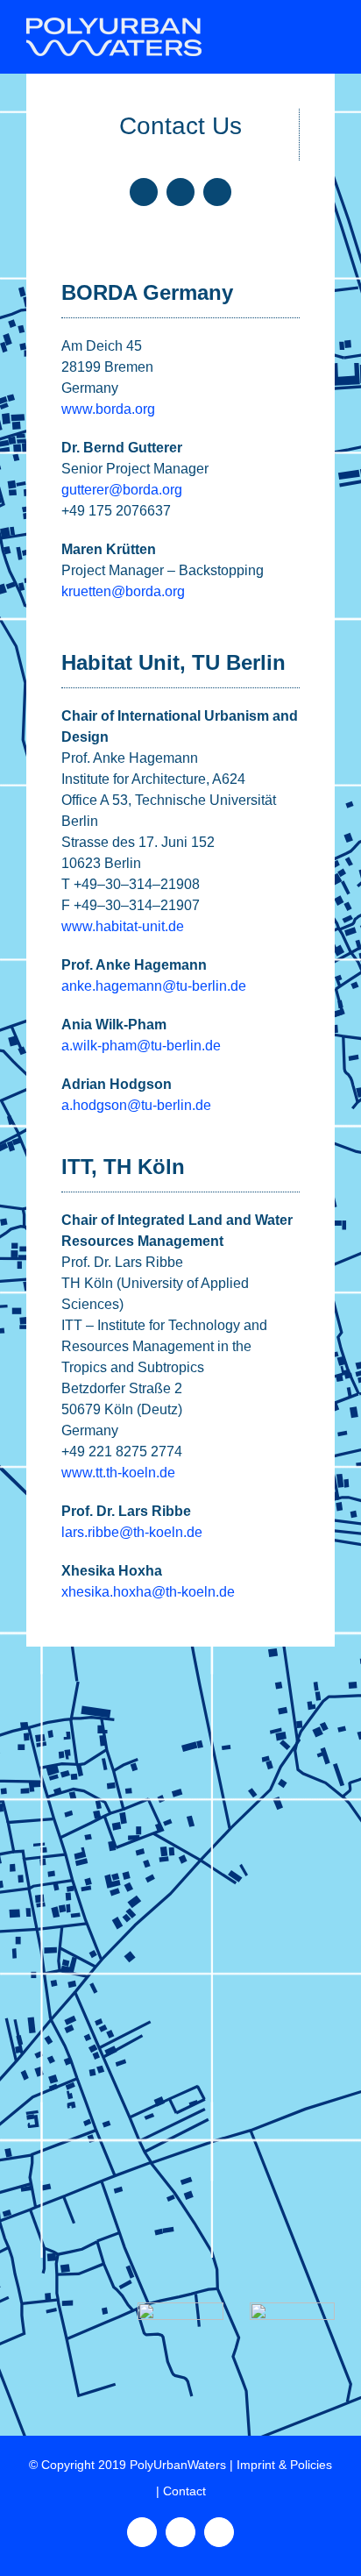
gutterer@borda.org (122, 490)
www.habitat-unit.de (123, 926)
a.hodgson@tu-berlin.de (136, 1105)
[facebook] (144, 192)
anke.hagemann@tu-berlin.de (154, 986)
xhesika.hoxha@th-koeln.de (148, 1592)
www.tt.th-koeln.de (118, 1473)
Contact (184, 2491)
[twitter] (180, 192)
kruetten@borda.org (123, 591)
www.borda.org (108, 409)
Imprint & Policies (284, 2465)
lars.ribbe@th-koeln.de (132, 1532)
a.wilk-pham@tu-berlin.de (141, 1046)
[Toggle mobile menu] (328, 27)
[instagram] (217, 192)
